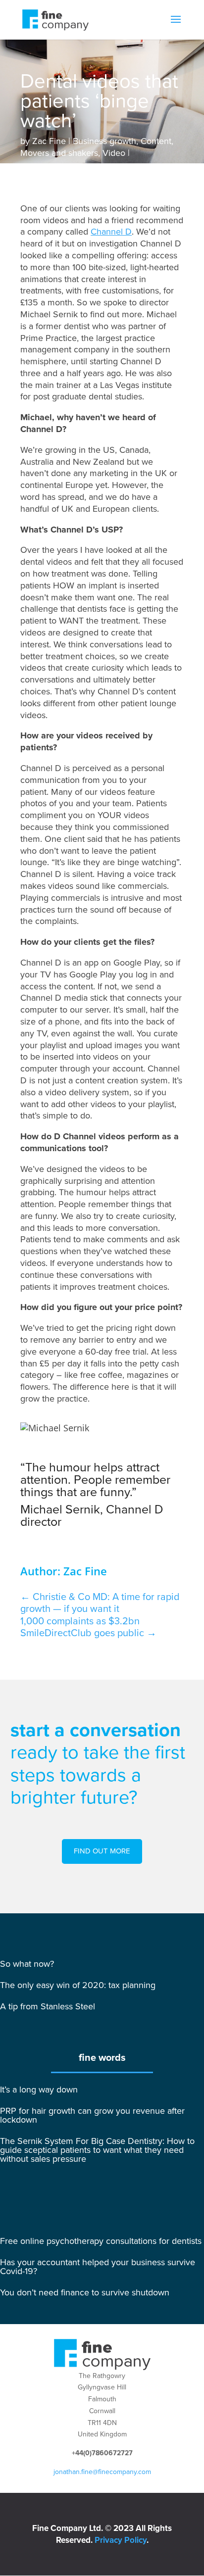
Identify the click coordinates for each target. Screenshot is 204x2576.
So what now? (27, 1964)
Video (114, 153)
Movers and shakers (59, 153)
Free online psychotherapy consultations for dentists (101, 2241)
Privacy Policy (121, 2540)
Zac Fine (49, 141)
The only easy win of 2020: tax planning (78, 1985)
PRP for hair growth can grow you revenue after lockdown (92, 2115)
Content (156, 141)
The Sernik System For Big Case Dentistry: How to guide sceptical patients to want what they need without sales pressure (97, 2150)
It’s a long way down (39, 2090)
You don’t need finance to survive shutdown (85, 2292)
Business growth (104, 141)
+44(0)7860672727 (102, 2453)
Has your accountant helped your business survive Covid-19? (98, 2267)
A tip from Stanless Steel (48, 2006)
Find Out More (102, 1851)
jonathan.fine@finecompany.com (102, 2472)
